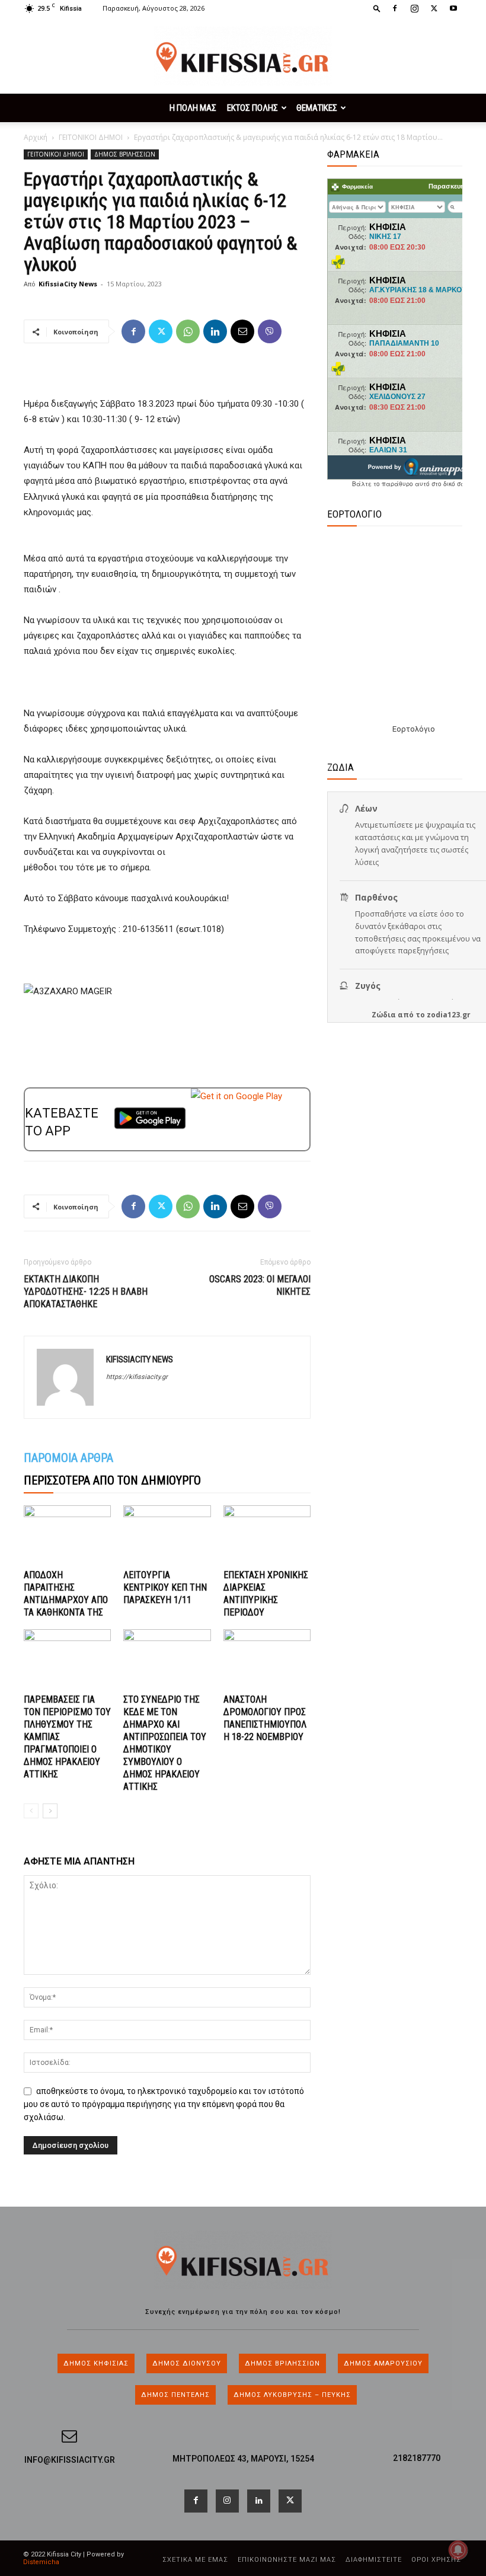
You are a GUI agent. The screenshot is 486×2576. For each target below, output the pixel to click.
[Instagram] (414, 8)
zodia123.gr (449, 1015)
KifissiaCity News (68, 284)
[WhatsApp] (188, 331)
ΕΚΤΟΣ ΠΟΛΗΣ (252, 108)
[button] (377, 8)
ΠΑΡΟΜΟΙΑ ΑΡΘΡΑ (68, 1458)
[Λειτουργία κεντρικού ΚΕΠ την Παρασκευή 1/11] (167, 1535)
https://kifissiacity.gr (137, 1377)
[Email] (242, 331)
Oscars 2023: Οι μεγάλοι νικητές (260, 1285)
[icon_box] (243, 2454)
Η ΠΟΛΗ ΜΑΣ (193, 108)
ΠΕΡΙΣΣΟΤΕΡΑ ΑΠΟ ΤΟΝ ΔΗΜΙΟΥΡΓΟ (112, 1480)
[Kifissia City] (243, 56)
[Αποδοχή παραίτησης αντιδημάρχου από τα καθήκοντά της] (67, 1535)
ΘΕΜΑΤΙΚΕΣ (317, 108)
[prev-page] (31, 1811)
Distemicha (41, 2562)
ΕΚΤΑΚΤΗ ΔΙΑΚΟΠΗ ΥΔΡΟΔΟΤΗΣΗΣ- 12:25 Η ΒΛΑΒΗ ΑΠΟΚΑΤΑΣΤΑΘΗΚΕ (86, 1292)
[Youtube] (453, 8)
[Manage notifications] (458, 2550)
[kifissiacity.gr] (243, 2260)
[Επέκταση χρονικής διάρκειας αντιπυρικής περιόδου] (267, 1535)
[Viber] (270, 331)
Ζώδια (384, 1015)
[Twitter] (434, 8)
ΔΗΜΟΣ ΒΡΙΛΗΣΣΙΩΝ (125, 154)
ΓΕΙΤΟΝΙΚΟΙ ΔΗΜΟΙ (91, 137)
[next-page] (50, 1811)
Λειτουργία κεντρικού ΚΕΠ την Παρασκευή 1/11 (165, 1587)
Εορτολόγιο (414, 729)
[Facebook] (395, 8)
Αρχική (36, 137)
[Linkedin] (215, 331)
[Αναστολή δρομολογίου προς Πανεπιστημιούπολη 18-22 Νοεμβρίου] (267, 1659)
